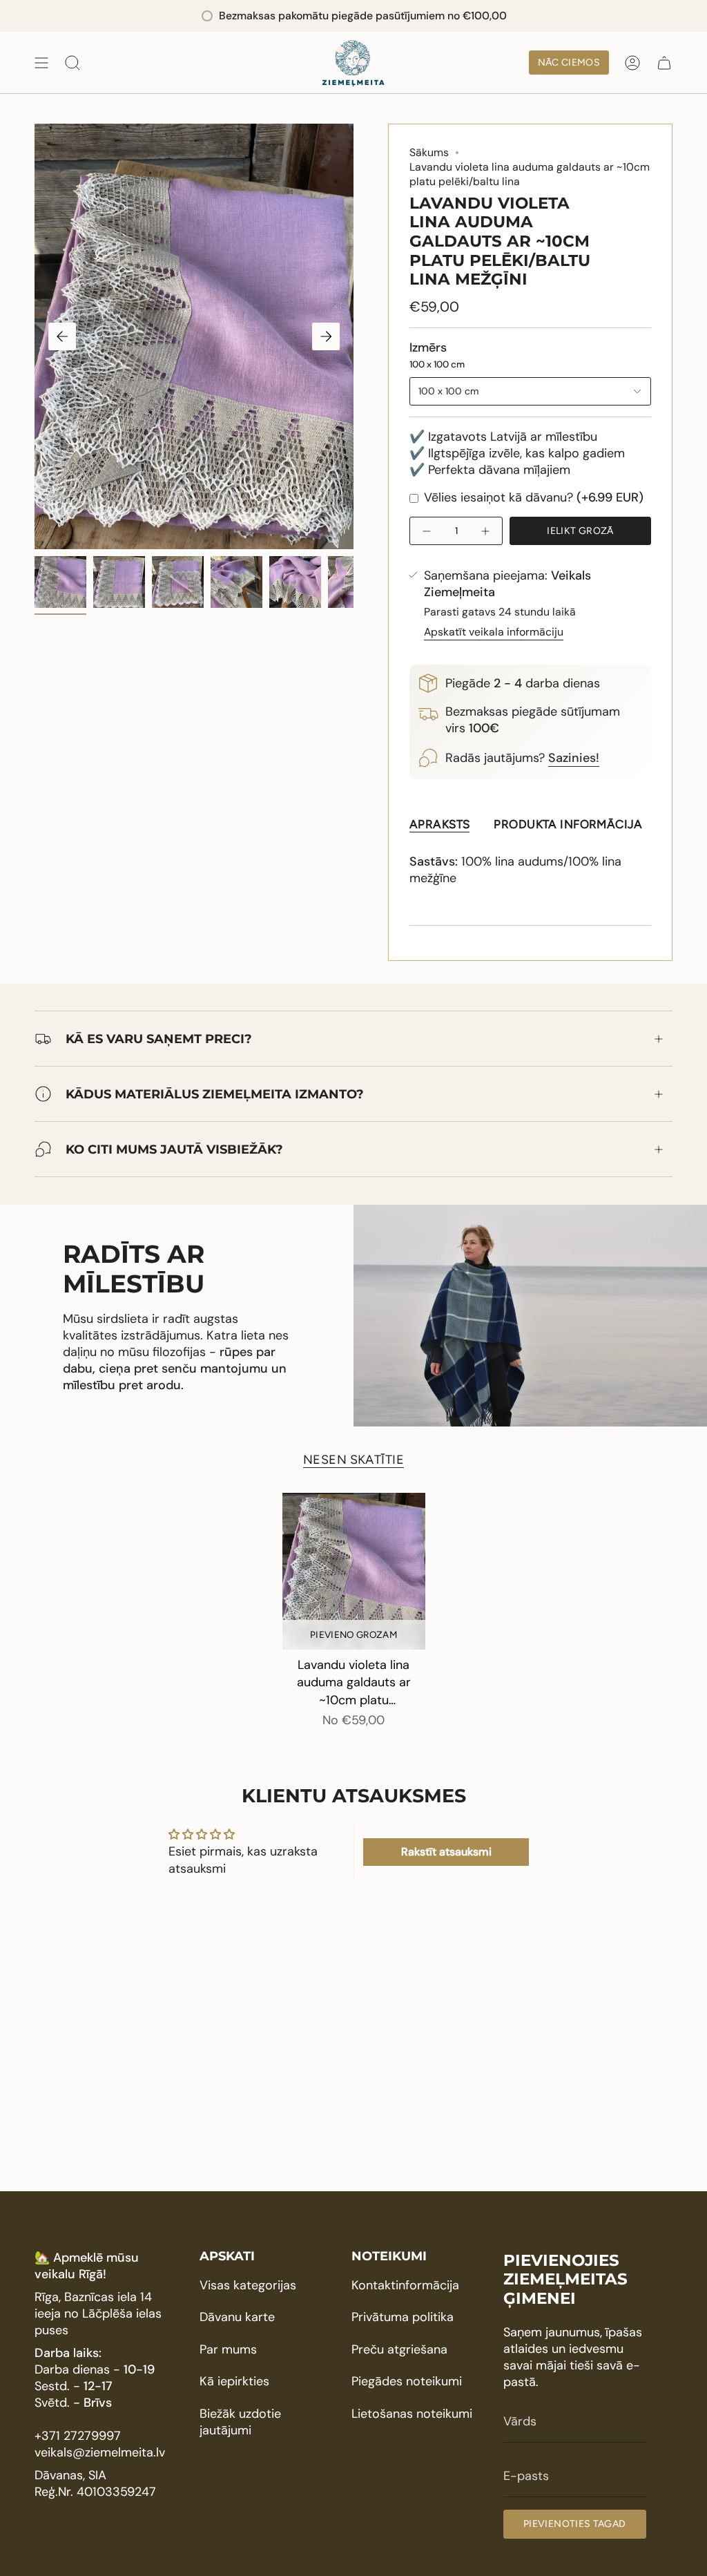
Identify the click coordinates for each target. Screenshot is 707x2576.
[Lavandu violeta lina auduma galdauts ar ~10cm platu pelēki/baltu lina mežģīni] (354, 1572)
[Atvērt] (41, 63)
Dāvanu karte (237, 2317)
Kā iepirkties (234, 2381)
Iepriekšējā (62, 336)
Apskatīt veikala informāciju (494, 632)
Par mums (228, 2349)
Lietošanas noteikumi (412, 2414)
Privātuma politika (403, 2317)
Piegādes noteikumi (407, 2381)
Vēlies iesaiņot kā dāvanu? (532, 497)
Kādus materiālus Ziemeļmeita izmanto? (215, 1094)
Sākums (429, 152)
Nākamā (326, 336)
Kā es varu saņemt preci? (159, 1039)
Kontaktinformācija (405, 2285)
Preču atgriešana (399, 2349)
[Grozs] (664, 63)
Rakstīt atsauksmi (446, 1852)
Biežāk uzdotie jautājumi (240, 2422)
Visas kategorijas (248, 2285)
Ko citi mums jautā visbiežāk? (174, 1149)
